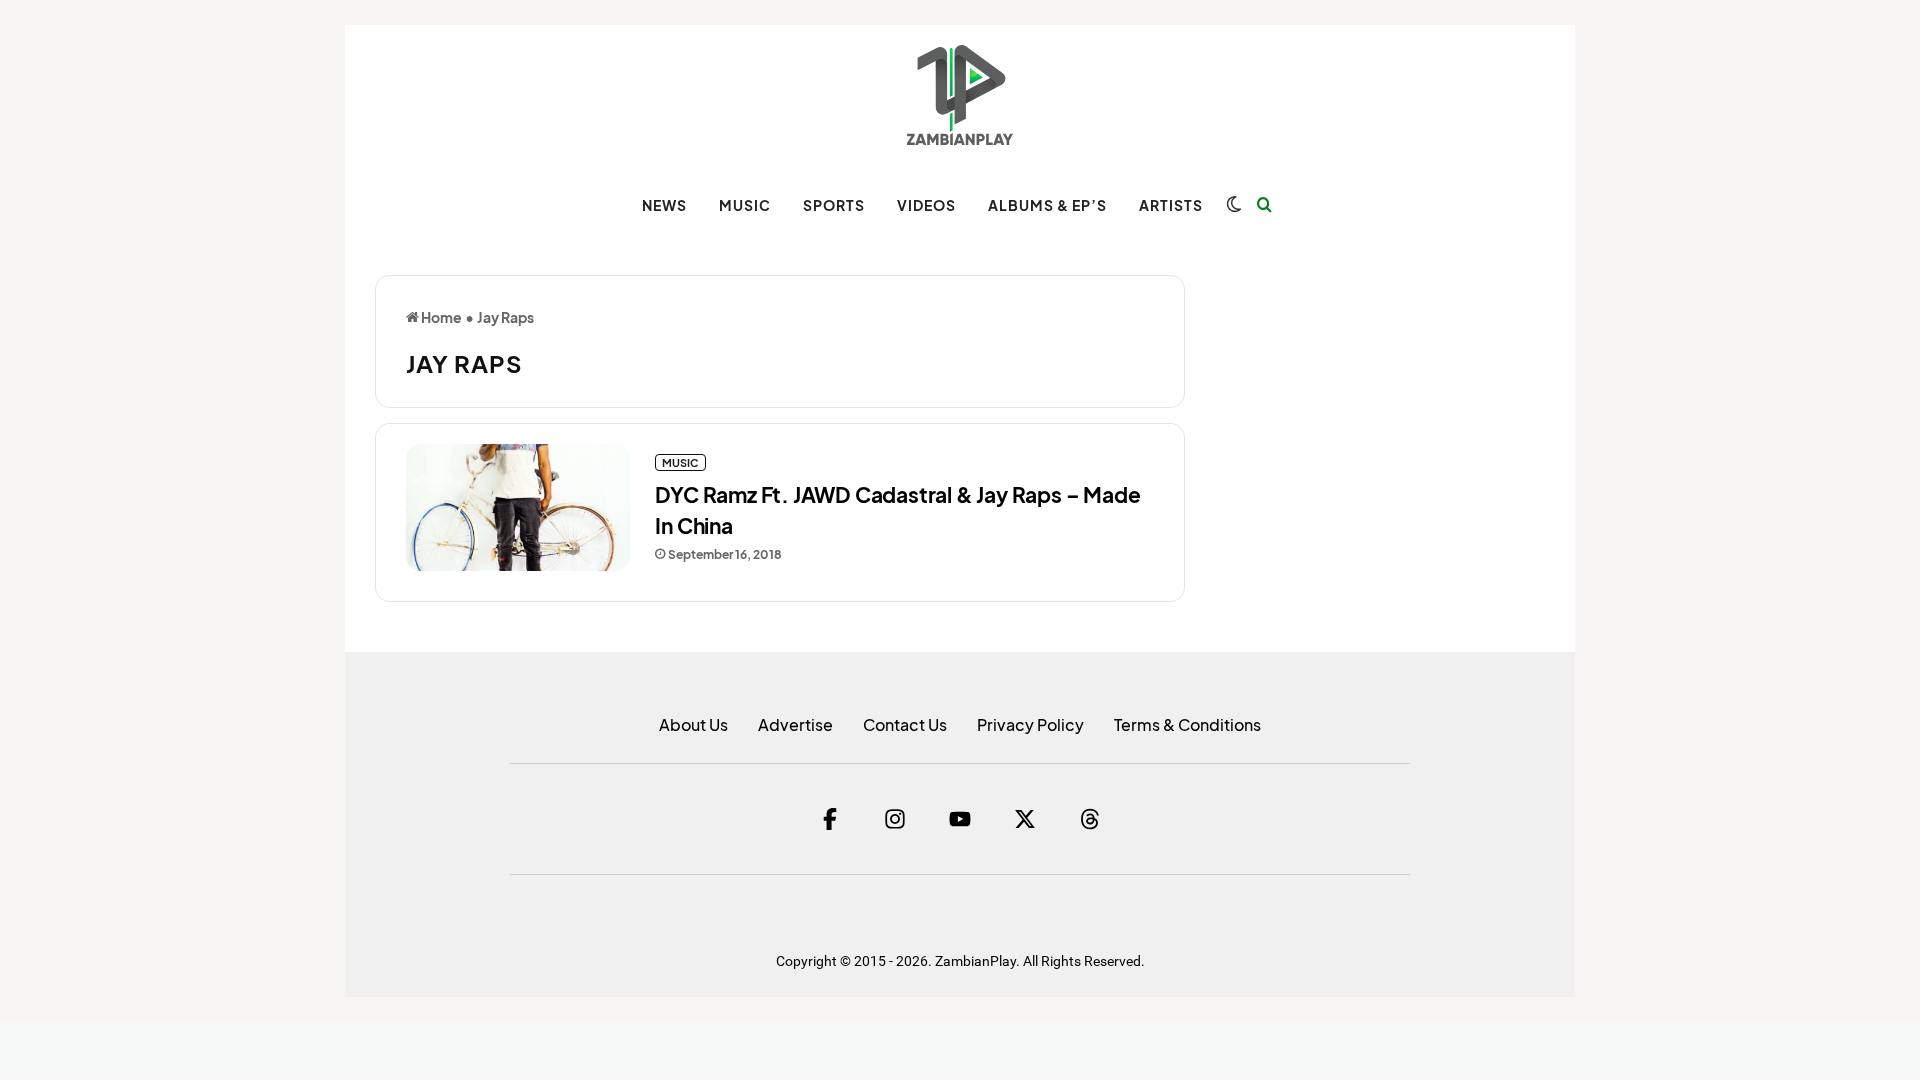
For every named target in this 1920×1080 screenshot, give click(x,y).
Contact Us (905, 724)
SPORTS (834, 205)
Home (440, 317)
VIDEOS (926, 205)
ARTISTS (1171, 205)
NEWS (664, 205)
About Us (693, 724)
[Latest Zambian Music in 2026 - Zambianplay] (959, 95)
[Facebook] (830, 819)
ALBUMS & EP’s (1047, 205)
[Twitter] (1025, 819)
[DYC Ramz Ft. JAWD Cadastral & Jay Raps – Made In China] (518, 507)
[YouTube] (960, 819)
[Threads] (1090, 819)
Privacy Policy (1030, 724)
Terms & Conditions (1187, 724)
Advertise (795, 724)
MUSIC (745, 205)
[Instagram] (895, 819)
